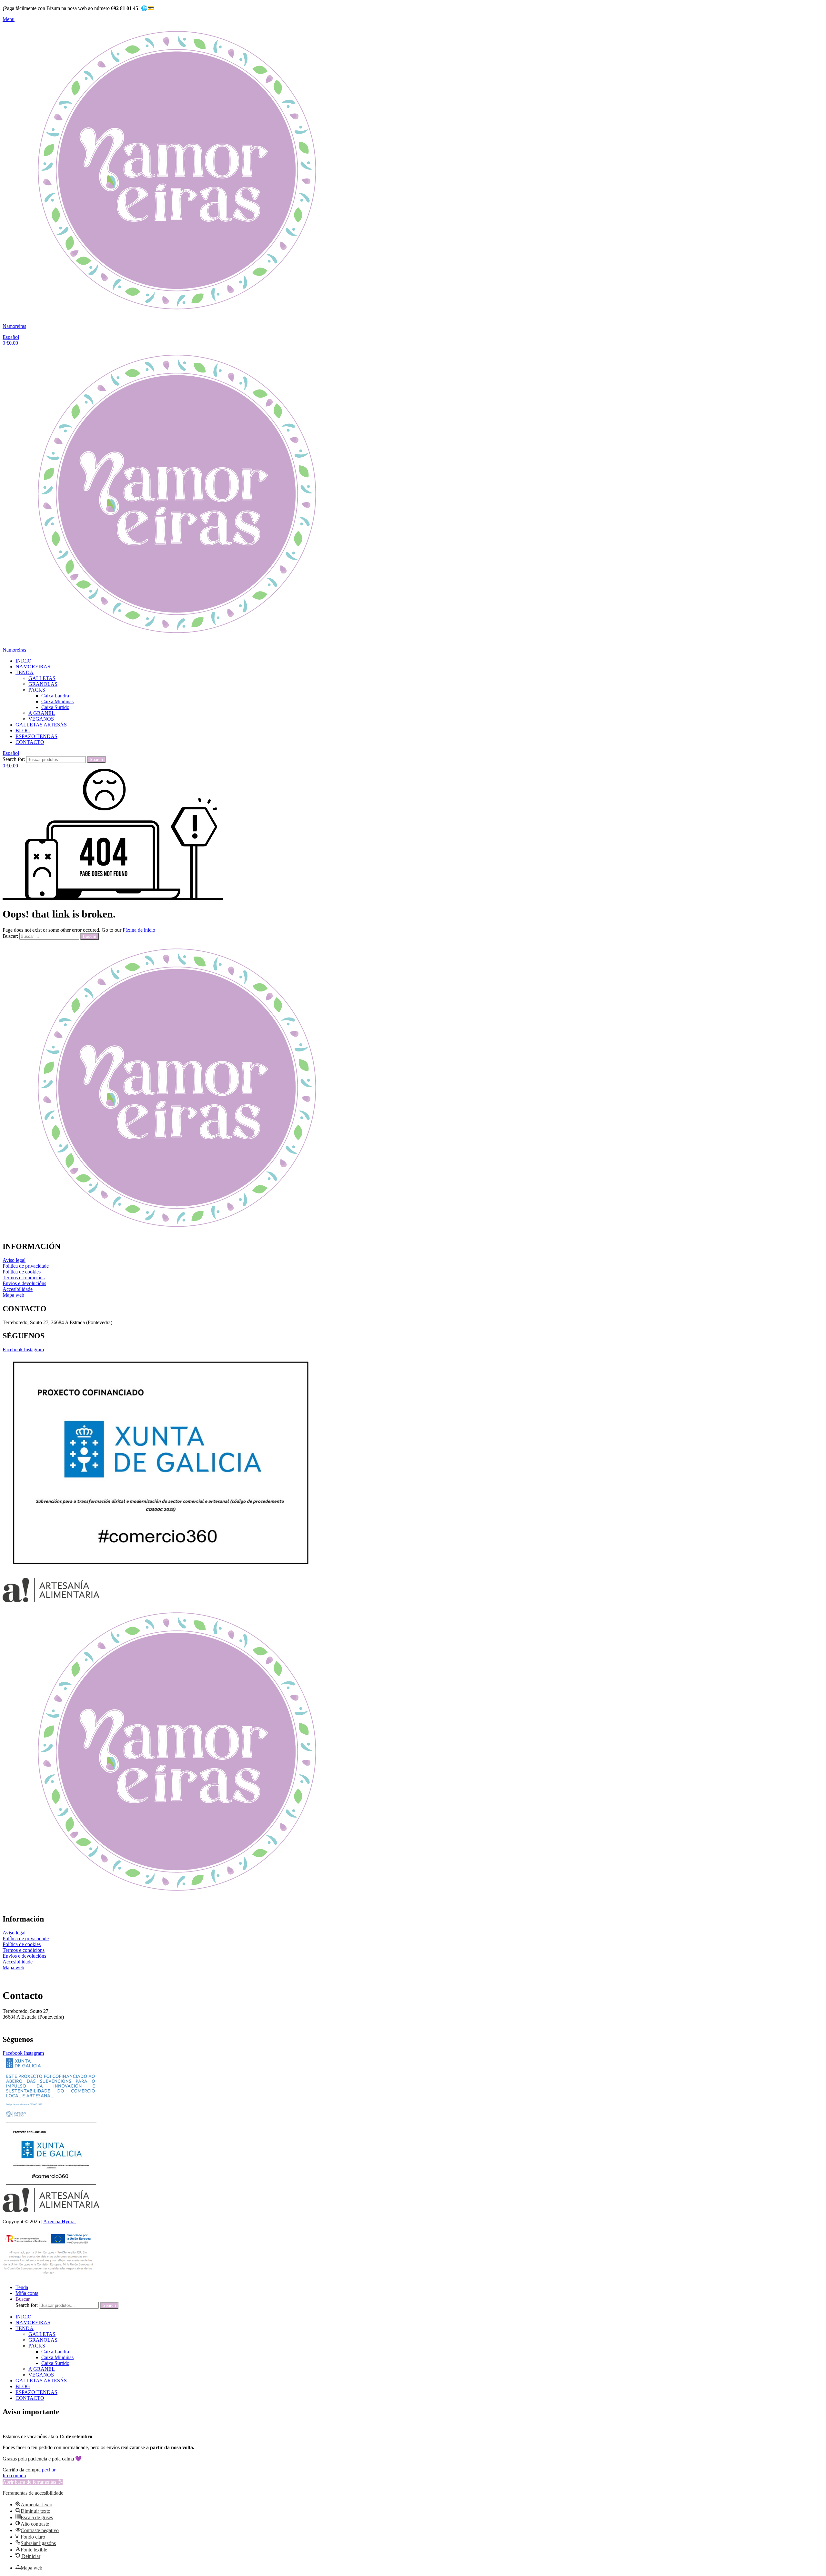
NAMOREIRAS (33, 667)
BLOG (23, 730)
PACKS (37, 690)
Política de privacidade (26, 1266)
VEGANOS (41, 719)
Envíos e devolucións (24, 1283)
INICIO (24, 661)
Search (96, 760)
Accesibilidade (18, 1289)
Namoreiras (14, 326)
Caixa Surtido (55, 707)
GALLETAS (42, 678)
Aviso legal (14, 1260)
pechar (49, 2470)
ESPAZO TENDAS (36, 736)
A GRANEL (42, 713)
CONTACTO (30, 742)
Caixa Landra (55, 696)
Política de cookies (22, 1272)
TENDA (25, 672)
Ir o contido (14, 2475)
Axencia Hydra (60, 2221)
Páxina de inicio (139, 930)
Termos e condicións (24, 1278)
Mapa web (13, 1295)
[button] (33, 2482)
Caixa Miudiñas (57, 701)
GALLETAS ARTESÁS (41, 725)
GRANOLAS (43, 684)
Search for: (14, 759)
